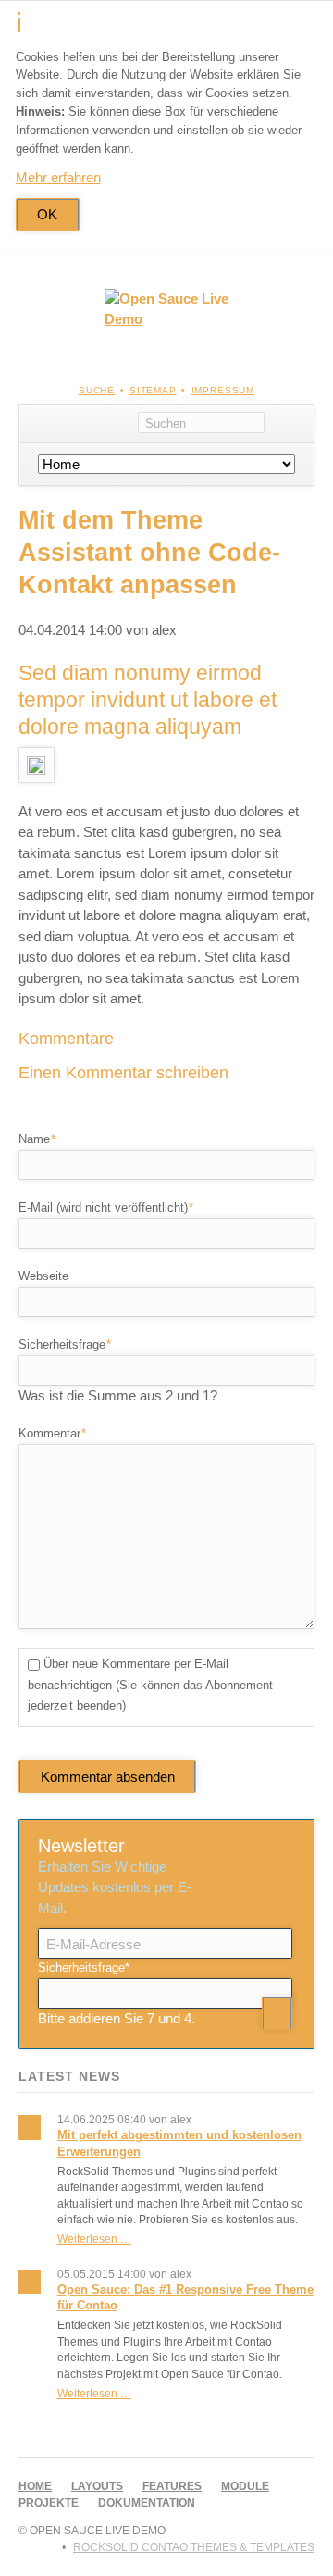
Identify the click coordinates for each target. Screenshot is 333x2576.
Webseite (43, 1276)
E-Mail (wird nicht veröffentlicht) (106, 1207)
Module (245, 2486)
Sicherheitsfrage (65, 1344)
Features (172, 2486)
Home (35, 2486)
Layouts (97, 2486)
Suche (97, 390)
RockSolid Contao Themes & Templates (194, 2547)
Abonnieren (277, 2013)
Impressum (223, 390)
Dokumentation (147, 2503)
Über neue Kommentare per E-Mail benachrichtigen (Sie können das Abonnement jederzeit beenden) (150, 1685)
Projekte (49, 2503)
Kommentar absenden (108, 1777)
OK (47, 214)
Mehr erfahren (58, 177)
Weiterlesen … (94, 2239)
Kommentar (52, 1433)
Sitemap (153, 390)
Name (45, 1139)
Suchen (289, 424)
